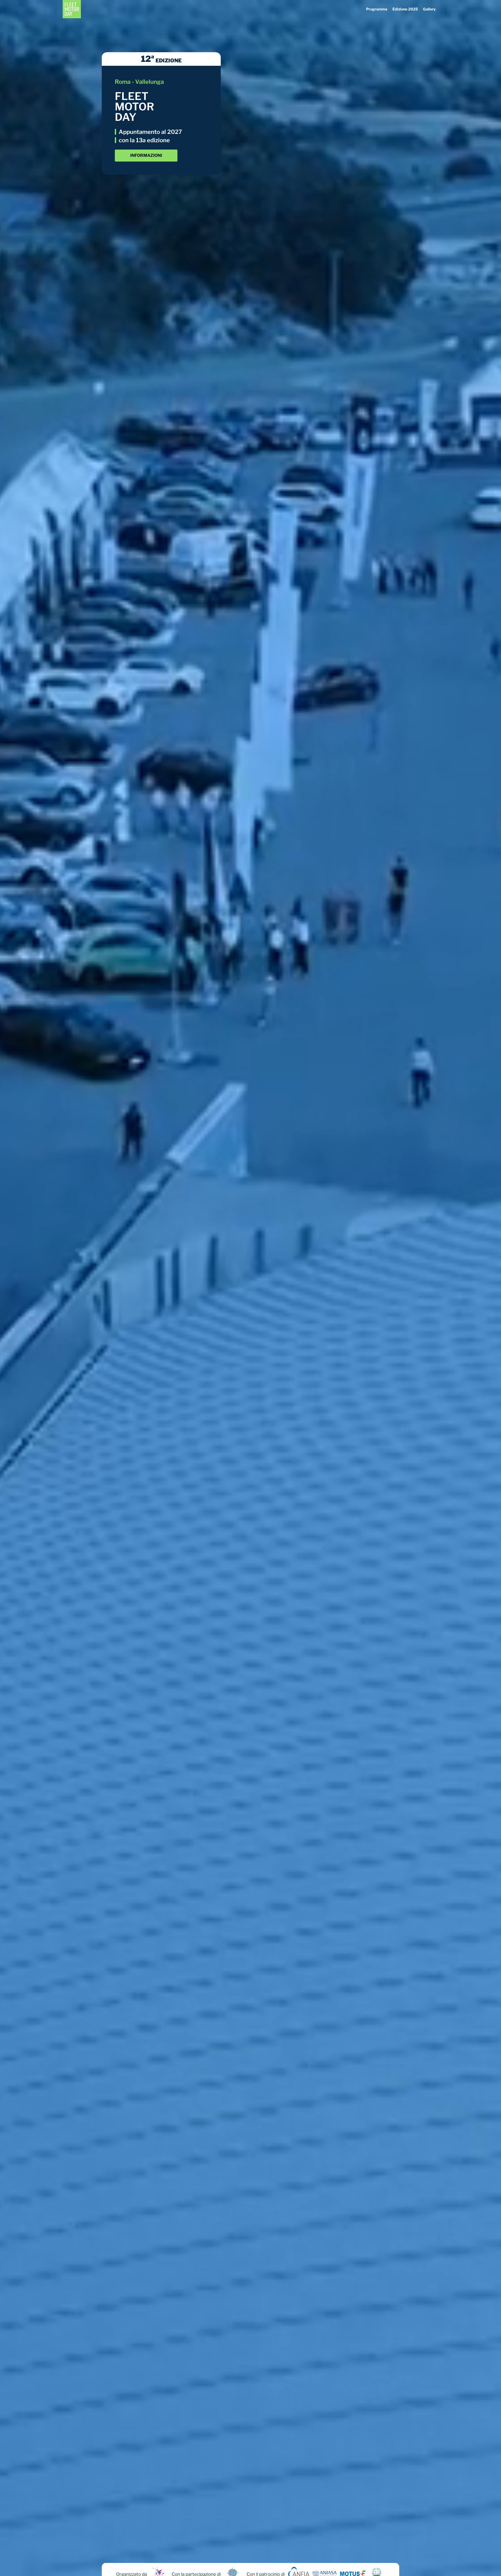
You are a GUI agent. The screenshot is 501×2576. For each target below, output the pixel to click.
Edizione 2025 (405, 9)
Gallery (429, 9)
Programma (377, 9)
